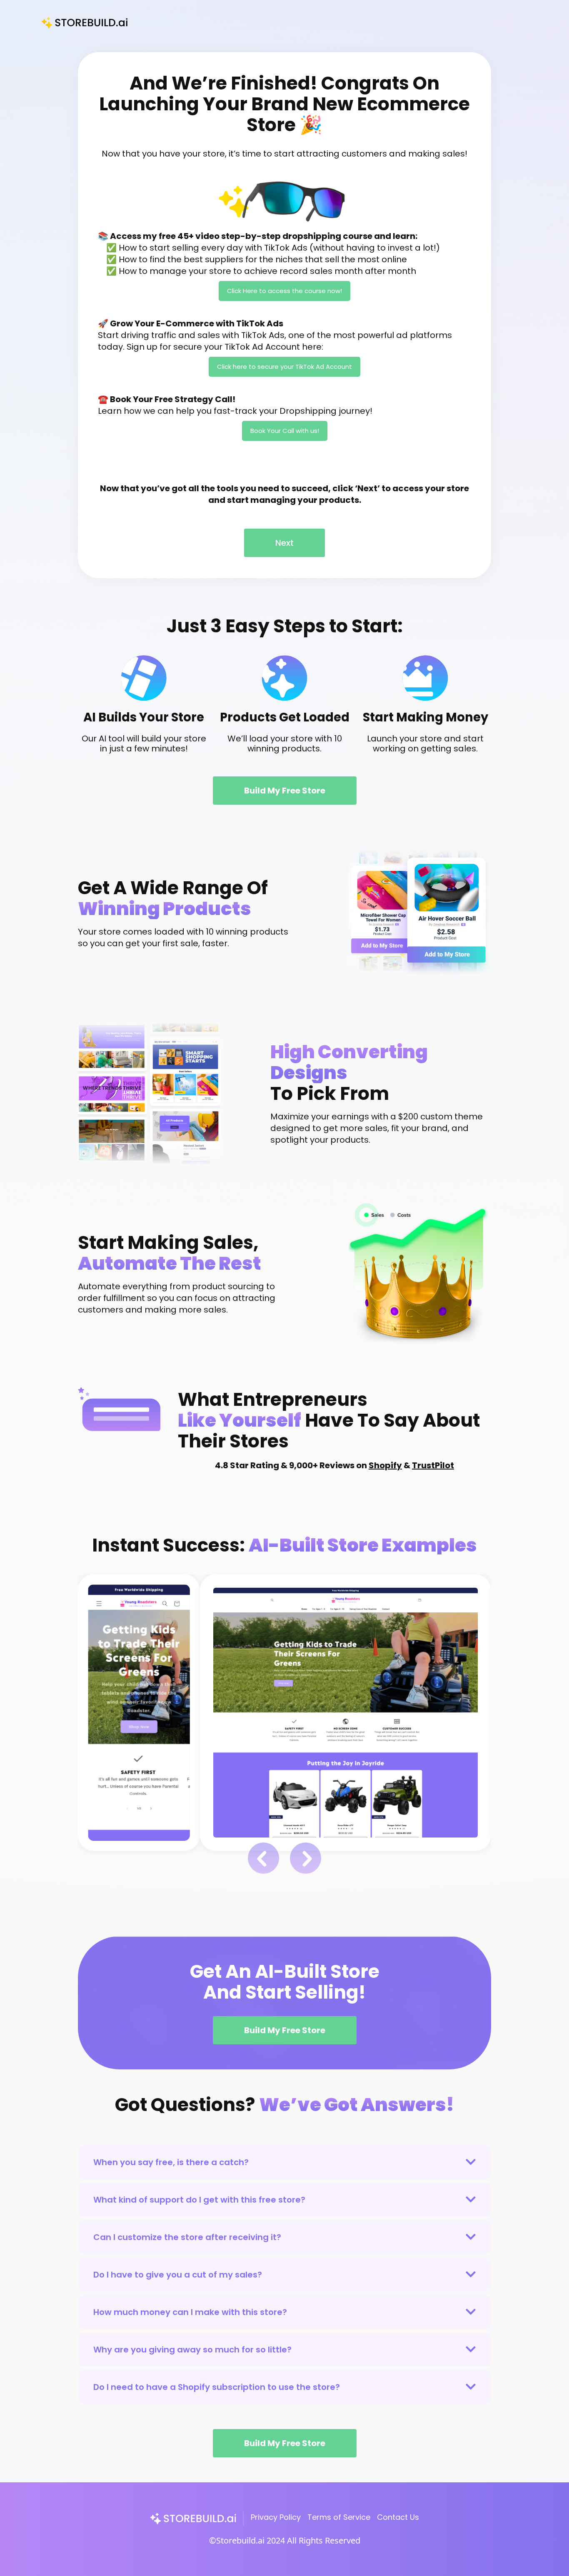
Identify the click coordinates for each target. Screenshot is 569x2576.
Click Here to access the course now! (284, 291)
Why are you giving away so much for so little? (192, 2350)
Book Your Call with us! (285, 431)
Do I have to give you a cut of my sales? (178, 2275)
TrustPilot (433, 1465)
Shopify (385, 1465)
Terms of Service (339, 2517)
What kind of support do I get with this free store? (199, 2200)
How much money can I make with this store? (190, 2312)
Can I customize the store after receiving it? (187, 2237)
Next (284, 543)
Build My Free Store (285, 791)
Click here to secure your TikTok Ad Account (284, 367)
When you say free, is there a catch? (171, 2162)
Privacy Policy (276, 2517)
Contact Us (398, 2517)
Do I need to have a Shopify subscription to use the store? (217, 2387)
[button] (263, 1858)
